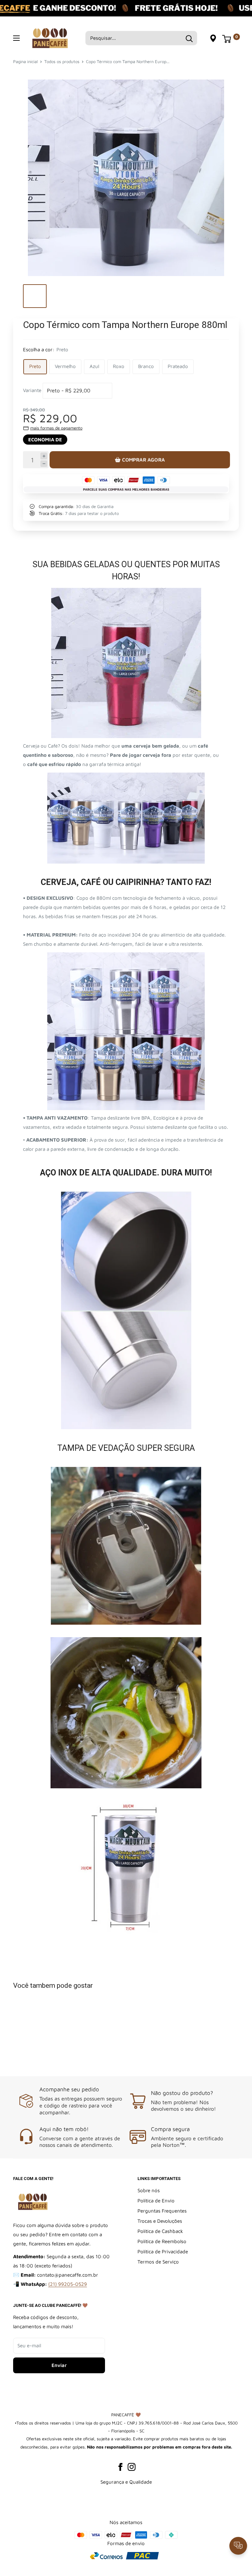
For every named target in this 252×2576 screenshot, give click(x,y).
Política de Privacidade (163, 2251)
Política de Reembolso (162, 2241)
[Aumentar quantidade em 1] (44, 456)
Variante (32, 390)
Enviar (59, 2365)
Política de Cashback (160, 2231)
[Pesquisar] (189, 38)
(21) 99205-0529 (68, 2284)
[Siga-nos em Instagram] (132, 2467)
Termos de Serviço (158, 2262)
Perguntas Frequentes (162, 2211)
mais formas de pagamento (56, 428)
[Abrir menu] (16, 38)
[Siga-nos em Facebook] (120, 2467)
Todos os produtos (62, 61)
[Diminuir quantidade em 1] (44, 464)
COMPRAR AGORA (143, 460)
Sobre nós (149, 2190)
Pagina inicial (25, 61)
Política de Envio (156, 2201)
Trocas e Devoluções (160, 2221)
